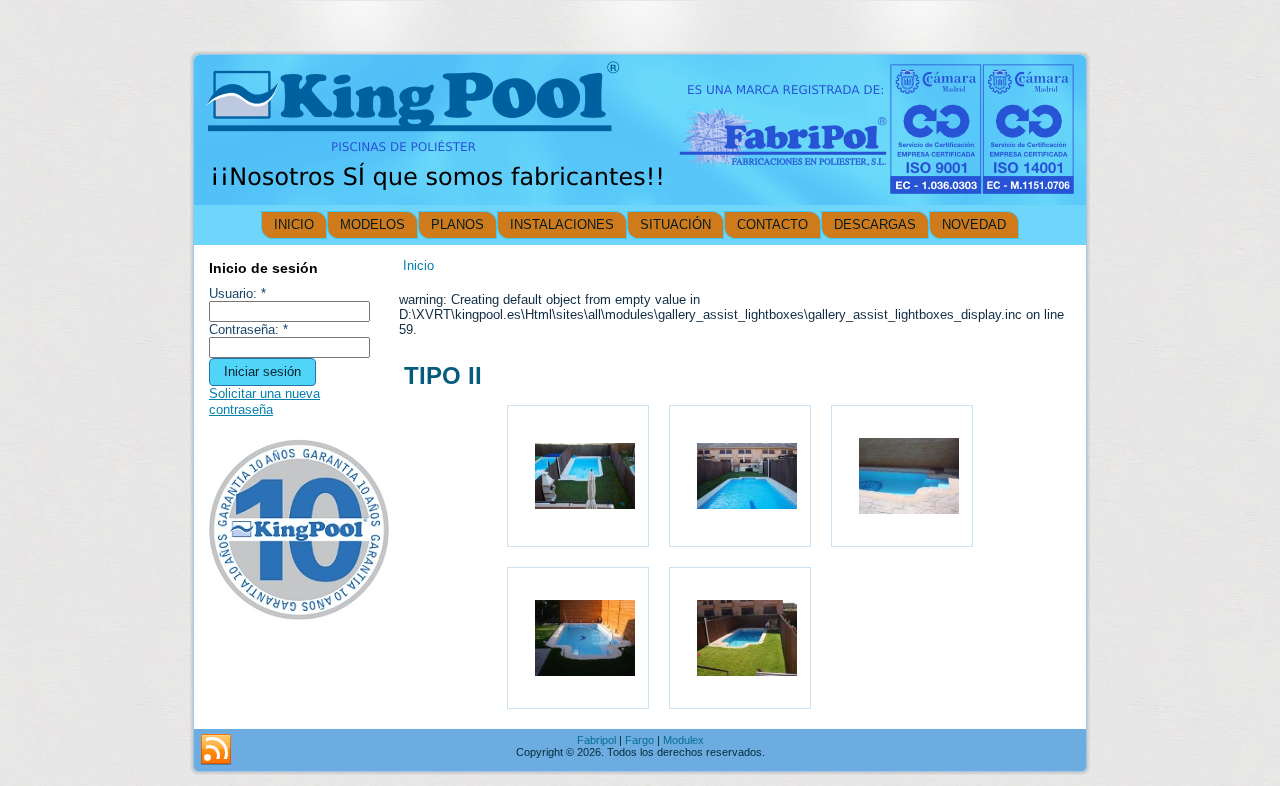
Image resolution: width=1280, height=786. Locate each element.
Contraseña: (248, 329)
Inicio (418, 265)
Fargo (639, 740)
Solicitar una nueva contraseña (264, 401)
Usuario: (237, 293)
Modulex (683, 740)
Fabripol (596, 740)
